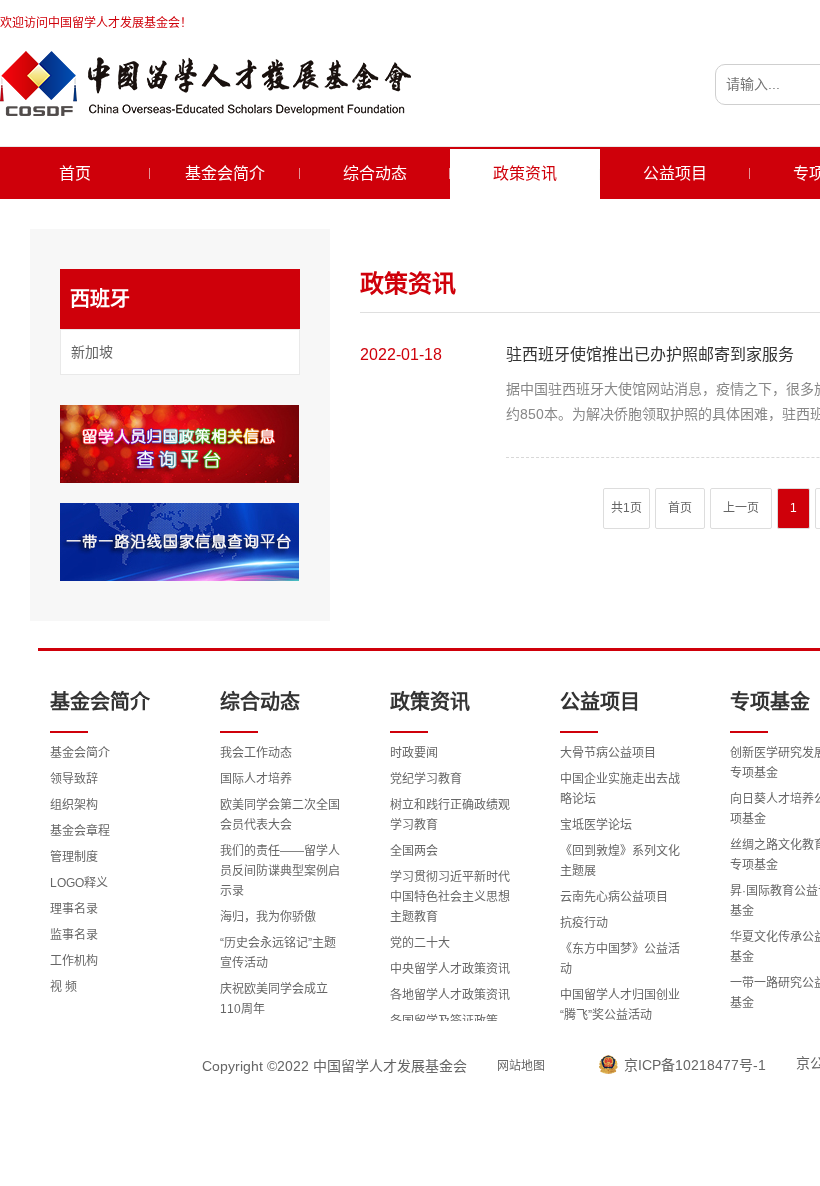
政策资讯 (525, 173)
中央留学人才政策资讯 (450, 969)
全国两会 (414, 851)
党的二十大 (420, 943)
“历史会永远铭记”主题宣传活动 (278, 953)
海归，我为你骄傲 (268, 917)
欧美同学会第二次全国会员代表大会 (280, 815)
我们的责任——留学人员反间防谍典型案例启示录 (280, 871)
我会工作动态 (256, 753)
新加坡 (92, 352)
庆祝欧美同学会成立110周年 (274, 999)
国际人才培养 (256, 779)
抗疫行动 (584, 923)
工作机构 (74, 961)
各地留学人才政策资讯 (450, 995)
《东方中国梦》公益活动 (620, 959)
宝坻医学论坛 (596, 825)
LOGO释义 (79, 883)
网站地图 (521, 1066)
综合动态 (375, 173)
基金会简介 (225, 173)
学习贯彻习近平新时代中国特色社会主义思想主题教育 (450, 897)
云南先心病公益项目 (614, 897)
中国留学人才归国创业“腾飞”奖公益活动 (620, 1005)
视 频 (63, 987)
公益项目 (675, 173)
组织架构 (74, 805)
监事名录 (74, 935)
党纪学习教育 (426, 779)
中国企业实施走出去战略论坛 (620, 789)
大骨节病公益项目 (608, 753)
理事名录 (74, 909)
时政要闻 (414, 753)
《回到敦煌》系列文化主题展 (620, 861)
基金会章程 (80, 831)
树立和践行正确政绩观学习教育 (450, 815)
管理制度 (74, 857)
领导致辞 (74, 779)
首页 (75, 173)
